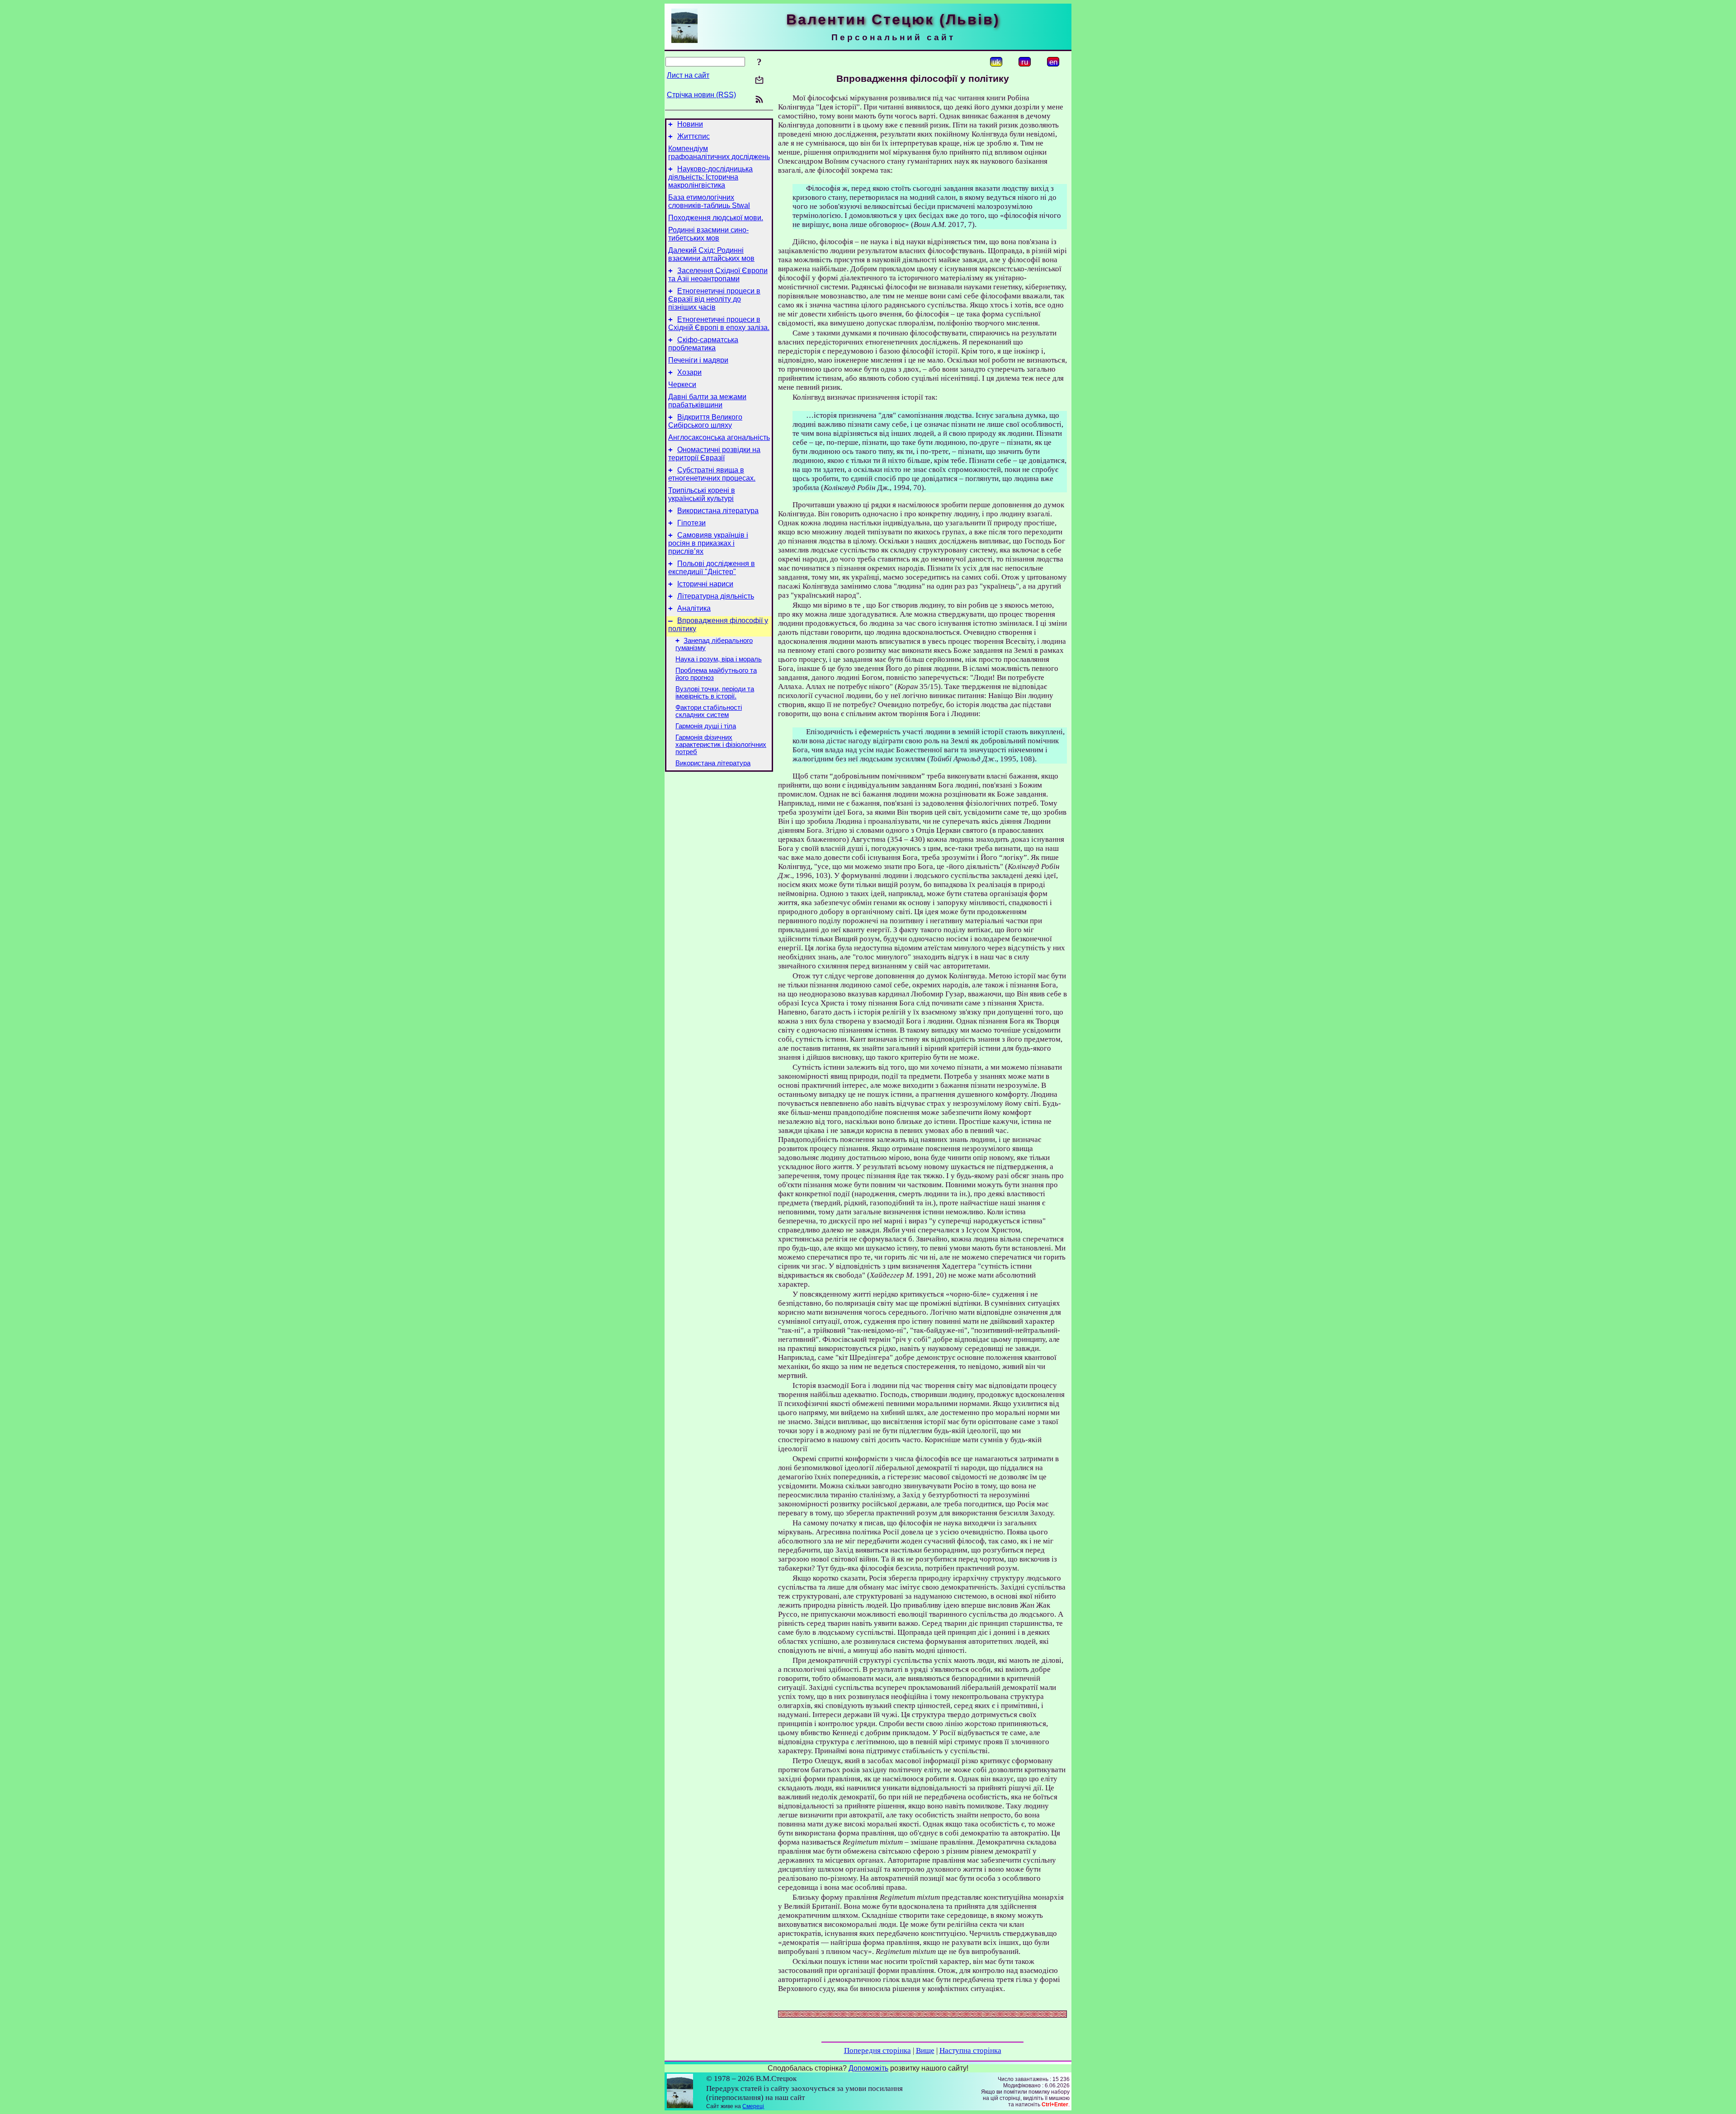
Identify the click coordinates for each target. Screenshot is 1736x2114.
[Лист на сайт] (759, 81)
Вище (925, 2050)
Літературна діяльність (716, 596)
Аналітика (694, 608)
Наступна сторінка (970, 2050)
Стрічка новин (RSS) (701, 95)
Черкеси (682, 385)
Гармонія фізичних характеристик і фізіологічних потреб (721, 745)
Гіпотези (691, 523)
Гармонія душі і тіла (706, 726)
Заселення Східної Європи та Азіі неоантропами (718, 275)
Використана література (718, 511)
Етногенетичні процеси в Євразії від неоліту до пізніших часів (714, 299)
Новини (690, 124)
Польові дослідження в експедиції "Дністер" (712, 568)
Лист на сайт (688, 75)
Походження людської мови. (716, 218)
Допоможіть (868, 2068)
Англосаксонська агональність (719, 437)
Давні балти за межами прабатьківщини (707, 401)
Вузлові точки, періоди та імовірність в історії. (715, 693)
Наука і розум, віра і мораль (719, 659)
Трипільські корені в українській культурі (702, 494)
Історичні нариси (705, 584)
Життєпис (693, 136)
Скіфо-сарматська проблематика (703, 344)
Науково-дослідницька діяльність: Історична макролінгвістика (710, 177)
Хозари (689, 372)
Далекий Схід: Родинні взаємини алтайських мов (711, 254)
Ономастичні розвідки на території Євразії (714, 454)
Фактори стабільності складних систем (709, 711)
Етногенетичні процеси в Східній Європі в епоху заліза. (719, 323)
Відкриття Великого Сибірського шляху (705, 421)
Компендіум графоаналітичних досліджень (719, 153)
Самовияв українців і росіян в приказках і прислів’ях (708, 543)
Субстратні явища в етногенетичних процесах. (712, 474)
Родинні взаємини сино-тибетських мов (708, 234)
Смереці (753, 2106)
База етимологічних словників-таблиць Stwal (709, 201)
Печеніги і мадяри (698, 360)
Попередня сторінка (877, 2050)
